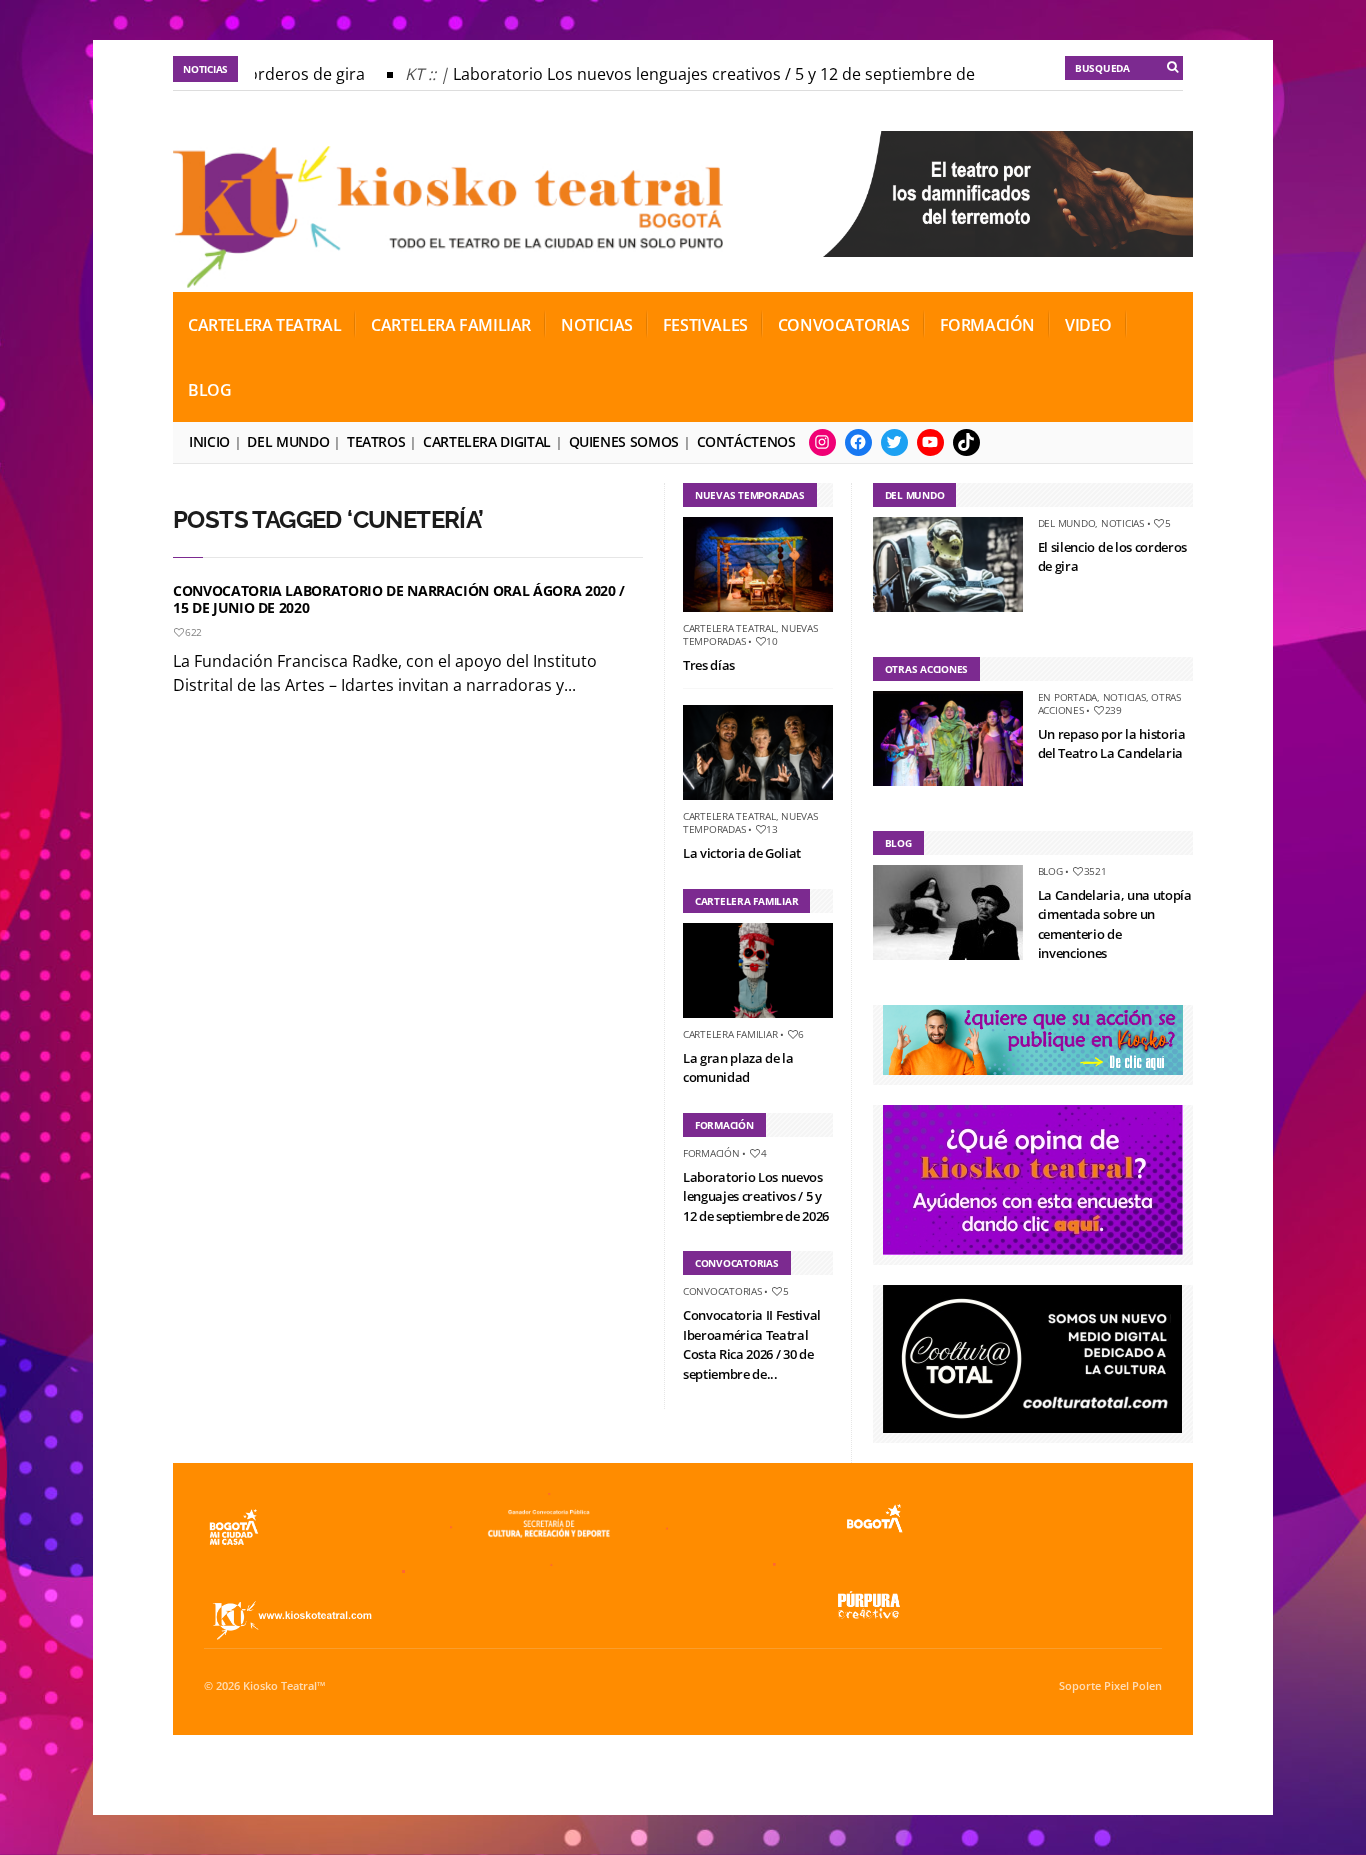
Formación (987, 325)
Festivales (705, 325)
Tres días (709, 665)
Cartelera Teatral (264, 325)
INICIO (209, 441)
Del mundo (288, 441)
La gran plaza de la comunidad (738, 1068)
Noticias (597, 325)
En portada (1068, 697)
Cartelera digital (487, 441)
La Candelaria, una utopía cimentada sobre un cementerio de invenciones (1115, 924)
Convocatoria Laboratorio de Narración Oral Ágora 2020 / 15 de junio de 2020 (399, 599)
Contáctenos (746, 441)
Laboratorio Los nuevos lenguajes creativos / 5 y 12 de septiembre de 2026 (720, 74)
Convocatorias (844, 325)
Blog (209, 390)
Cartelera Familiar (451, 325)
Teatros (376, 441)
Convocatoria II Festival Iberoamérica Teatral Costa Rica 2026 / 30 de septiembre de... (752, 1344)
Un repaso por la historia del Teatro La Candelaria (1112, 744)
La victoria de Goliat (742, 853)
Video (1088, 325)
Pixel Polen (1133, 1686)
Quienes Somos (624, 441)
